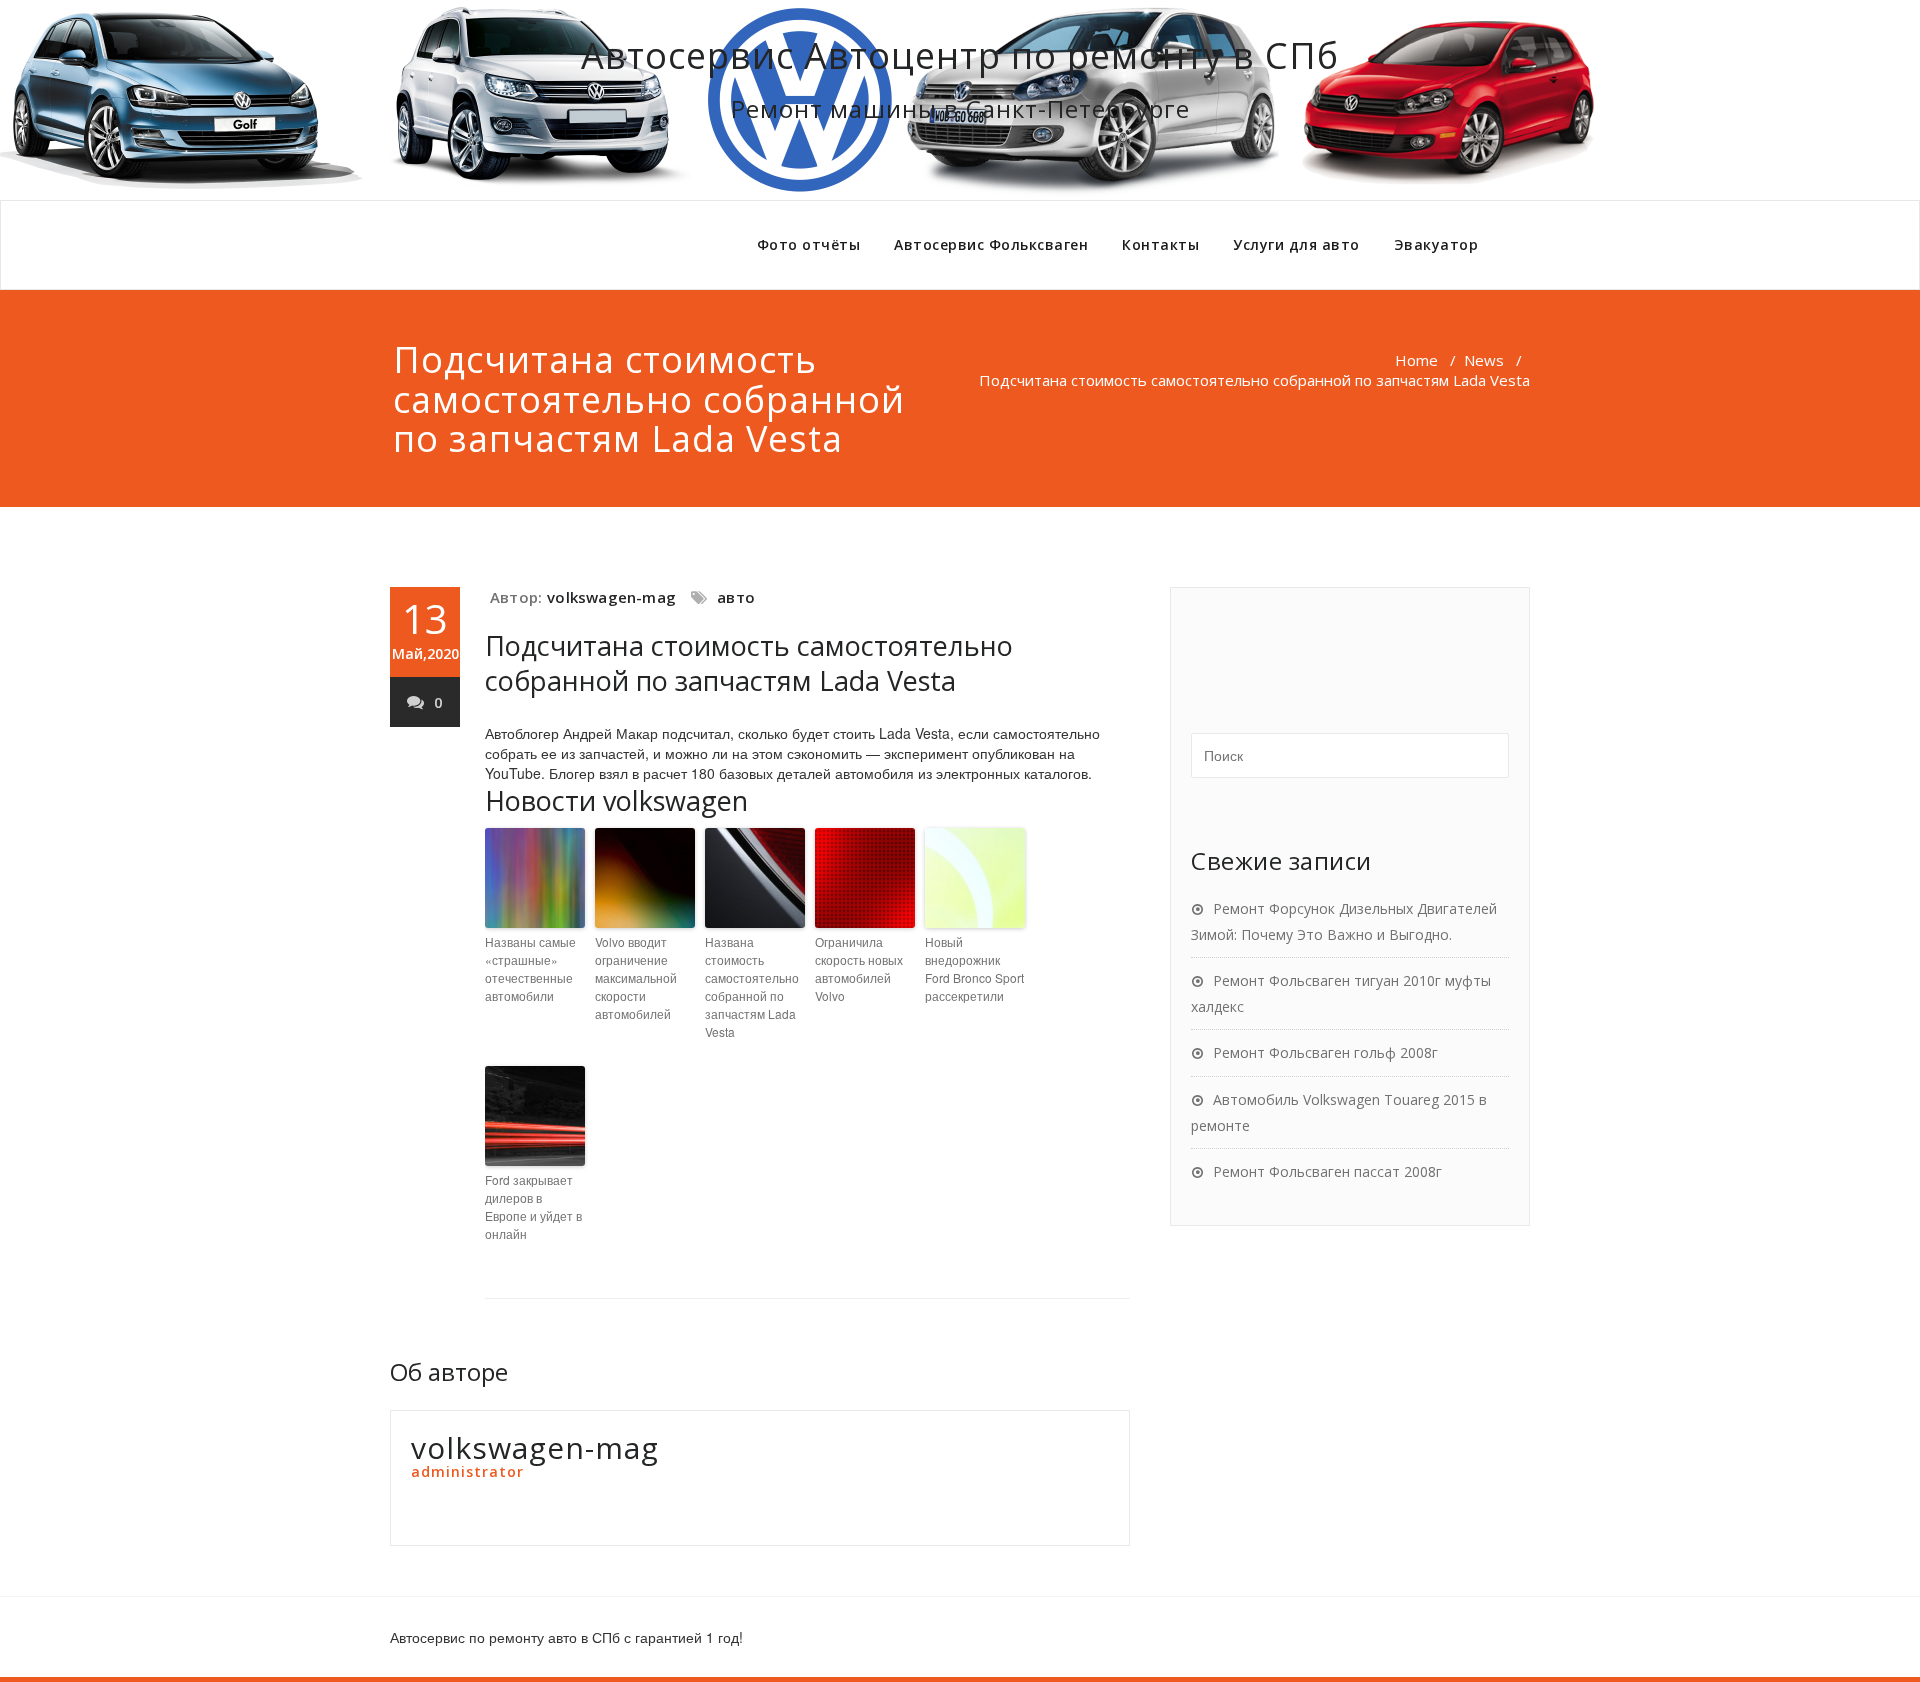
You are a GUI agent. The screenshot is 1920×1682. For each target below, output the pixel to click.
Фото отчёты (809, 244)
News (1484, 360)
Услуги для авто (1296, 244)
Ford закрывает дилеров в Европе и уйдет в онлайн (533, 1206)
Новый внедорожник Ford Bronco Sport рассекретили (974, 968)
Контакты (1160, 244)
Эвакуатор (1436, 244)
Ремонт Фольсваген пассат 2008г (1327, 1171)
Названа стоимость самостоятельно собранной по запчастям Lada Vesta (752, 986)
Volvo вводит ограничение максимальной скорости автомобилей (636, 977)
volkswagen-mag (611, 597)
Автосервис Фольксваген (991, 244)
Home (1416, 360)
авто (736, 597)
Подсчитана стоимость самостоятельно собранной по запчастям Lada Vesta (749, 663)
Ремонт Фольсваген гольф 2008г (1325, 1052)
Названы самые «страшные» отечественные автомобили (530, 968)
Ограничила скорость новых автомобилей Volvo (859, 968)
